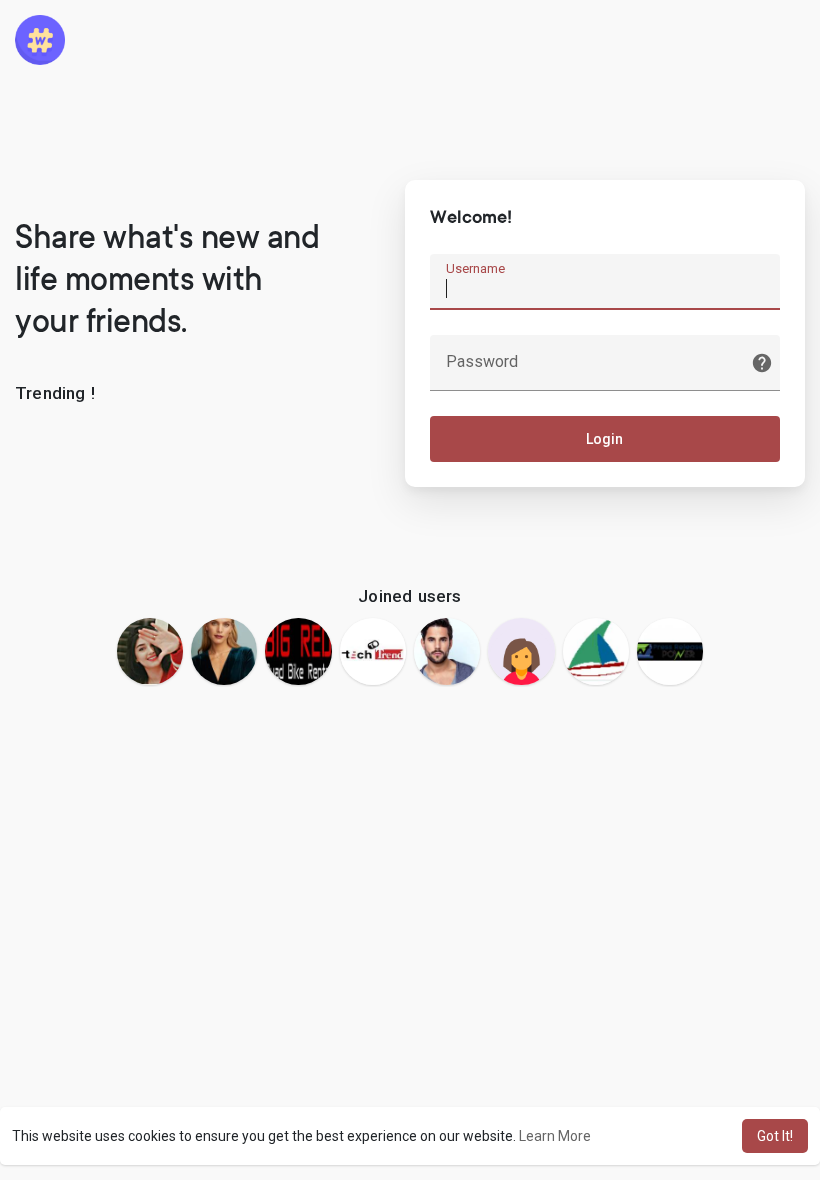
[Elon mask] (373, 651)
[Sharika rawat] (150, 651)
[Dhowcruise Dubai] (596, 651)
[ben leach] (447, 651)
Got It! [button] (775, 1136)
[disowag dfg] (224, 651)
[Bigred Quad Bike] (298, 651)
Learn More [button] (555, 1136)
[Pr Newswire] (670, 651)
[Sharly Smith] (521, 651)
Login (604, 439)
